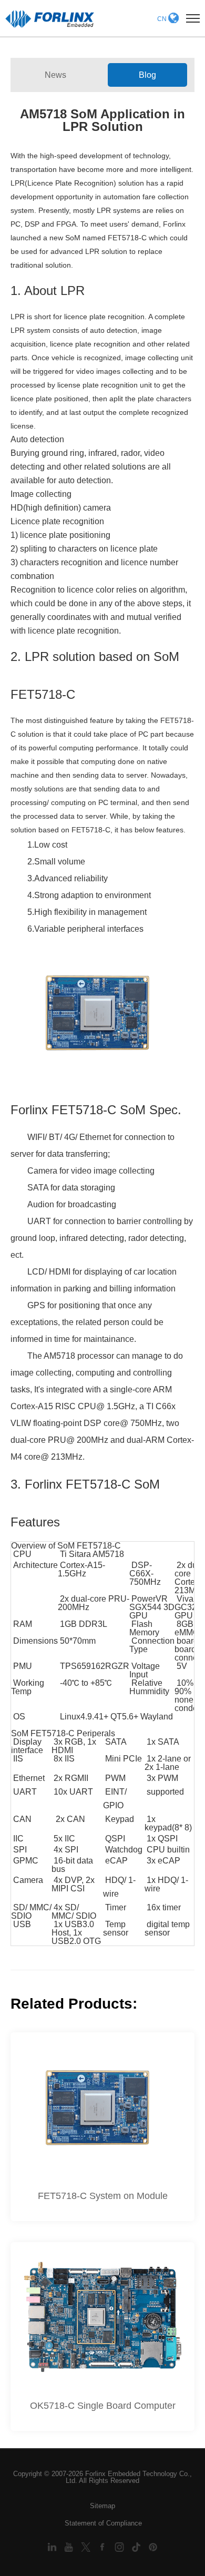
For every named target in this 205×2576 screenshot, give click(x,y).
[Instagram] (120, 2546)
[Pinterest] (153, 2546)
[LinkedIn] (53, 2546)
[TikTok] (137, 2546)
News (55, 75)
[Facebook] (104, 2546)
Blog (147, 75)
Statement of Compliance (103, 2523)
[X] (87, 2546)
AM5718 (59, 1356)
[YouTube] (70, 2546)
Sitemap (102, 2506)
